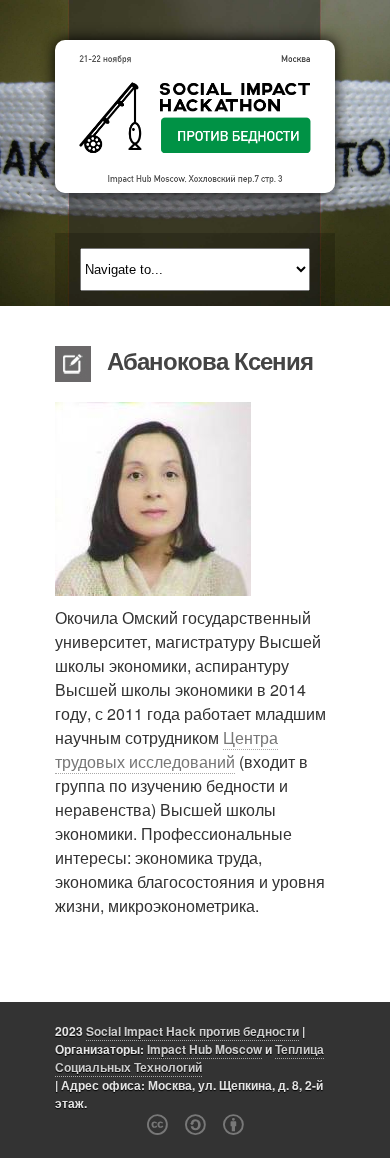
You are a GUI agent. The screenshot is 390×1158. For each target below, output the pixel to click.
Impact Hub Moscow (204, 1049)
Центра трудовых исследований (166, 749)
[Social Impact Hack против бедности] (195, 116)
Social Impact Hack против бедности (192, 1031)
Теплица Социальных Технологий (189, 1058)
